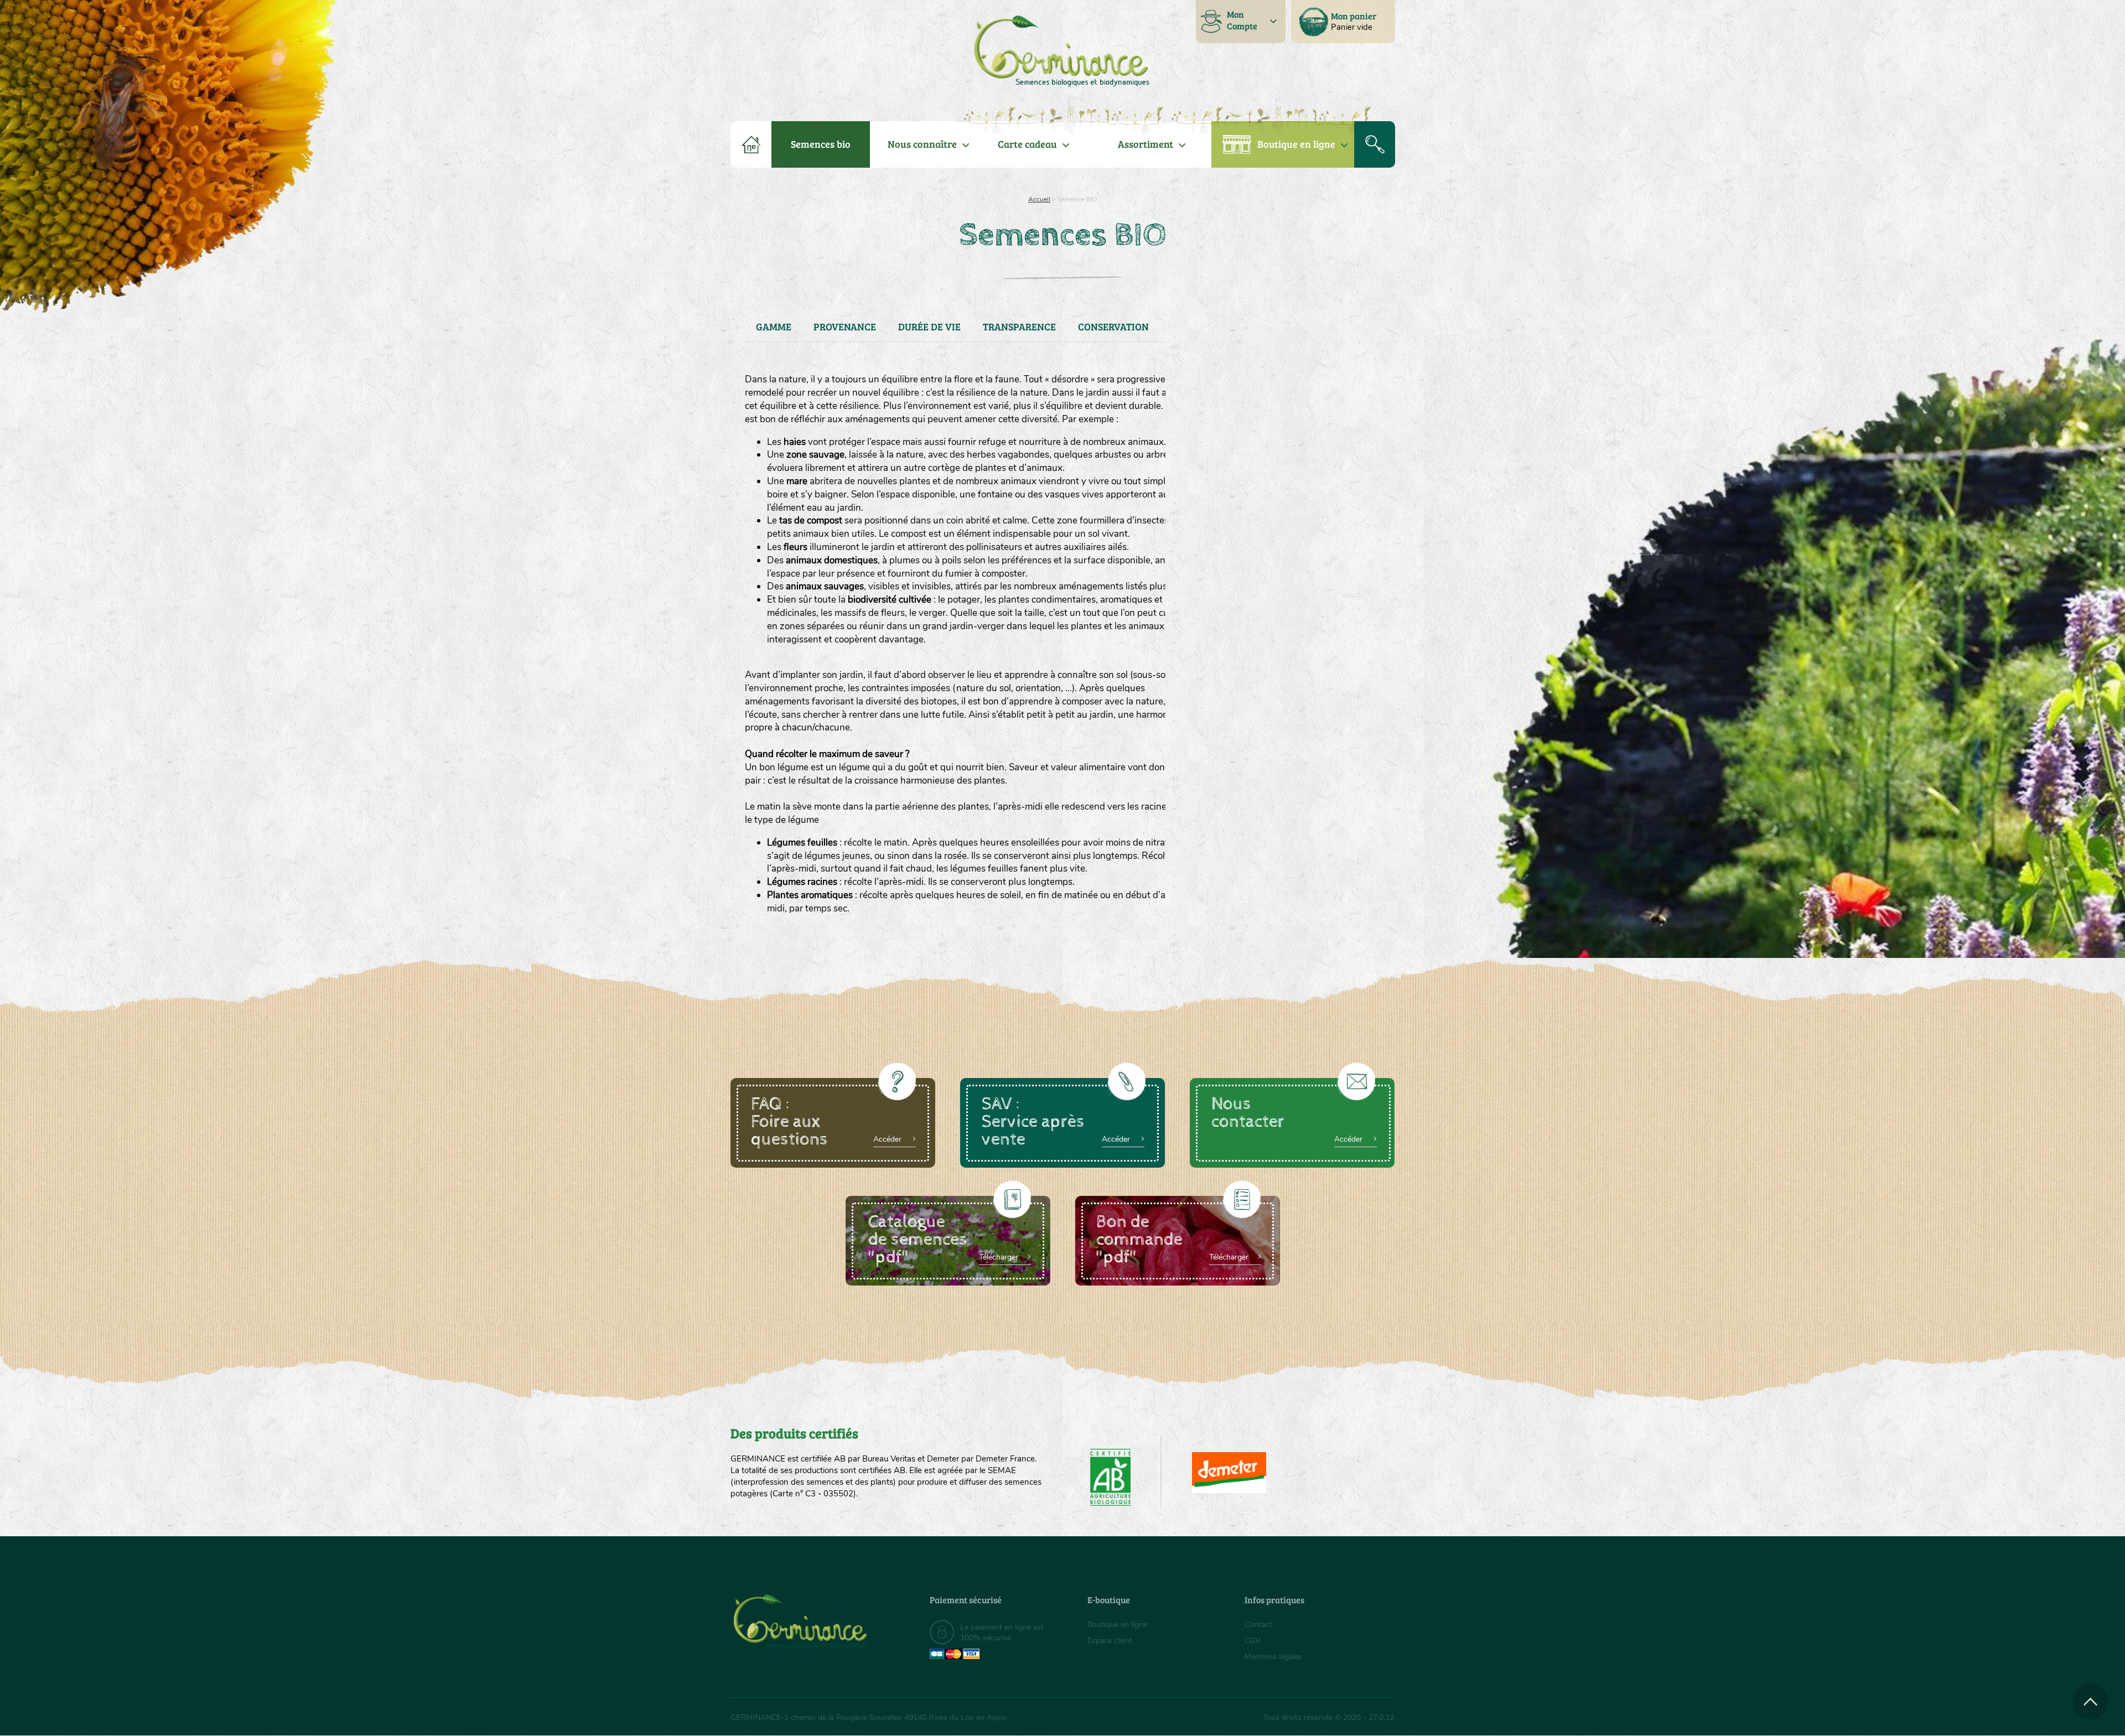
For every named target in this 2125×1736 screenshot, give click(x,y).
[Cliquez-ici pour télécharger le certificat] (1229, 1473)
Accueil (1039, 199)
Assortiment (1146, 144)
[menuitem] (1343, 22)
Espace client (1110, 1641)
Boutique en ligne (1296, 144)
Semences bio (821, 144)
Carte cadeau (1027, 144)
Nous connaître (922, 144)
